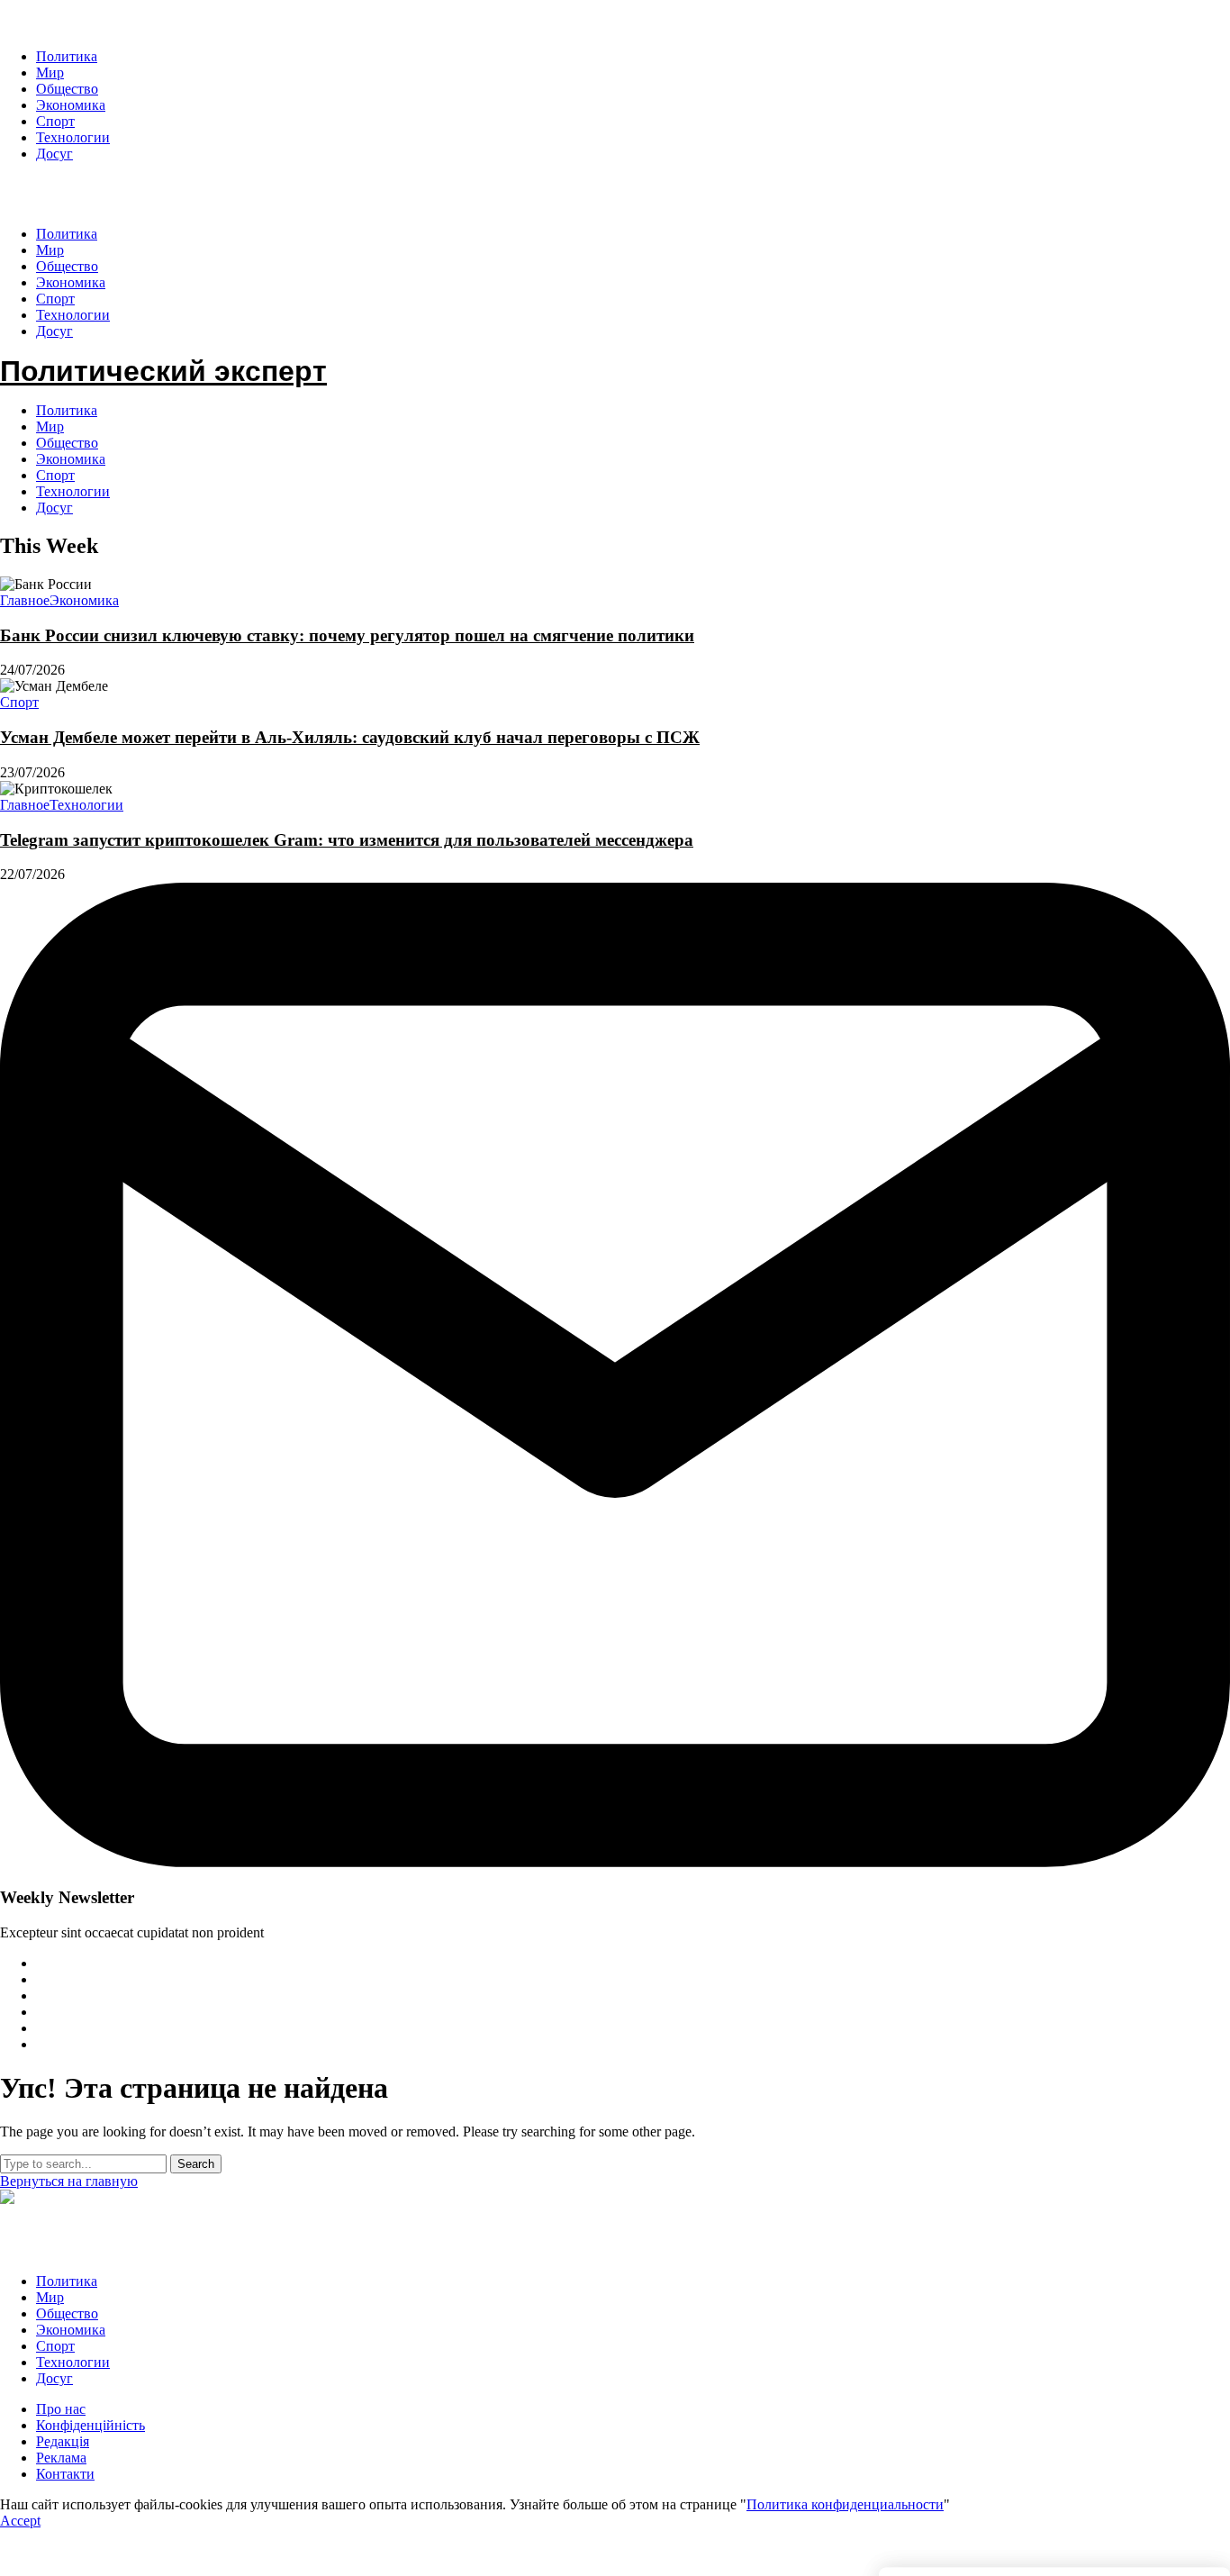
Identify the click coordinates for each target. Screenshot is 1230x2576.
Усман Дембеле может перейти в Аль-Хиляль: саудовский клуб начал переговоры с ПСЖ (350, 737)
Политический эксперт (163, 194)
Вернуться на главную (69, 2181)
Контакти (65, 2474)
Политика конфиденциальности (845, 2504)
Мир (50, 426)
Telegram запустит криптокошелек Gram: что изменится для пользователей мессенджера (347, 840)
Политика (67, 410)
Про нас (61, 2409)
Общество (67, 443)
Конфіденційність (90, 2425)
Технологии (73, 491)
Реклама (61, 2458)
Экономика (71, 459)
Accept (20, 2521)
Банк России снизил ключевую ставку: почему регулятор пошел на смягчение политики (347, 635)
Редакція (63, 2441)
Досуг (54, 508)
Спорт (55, 475)
